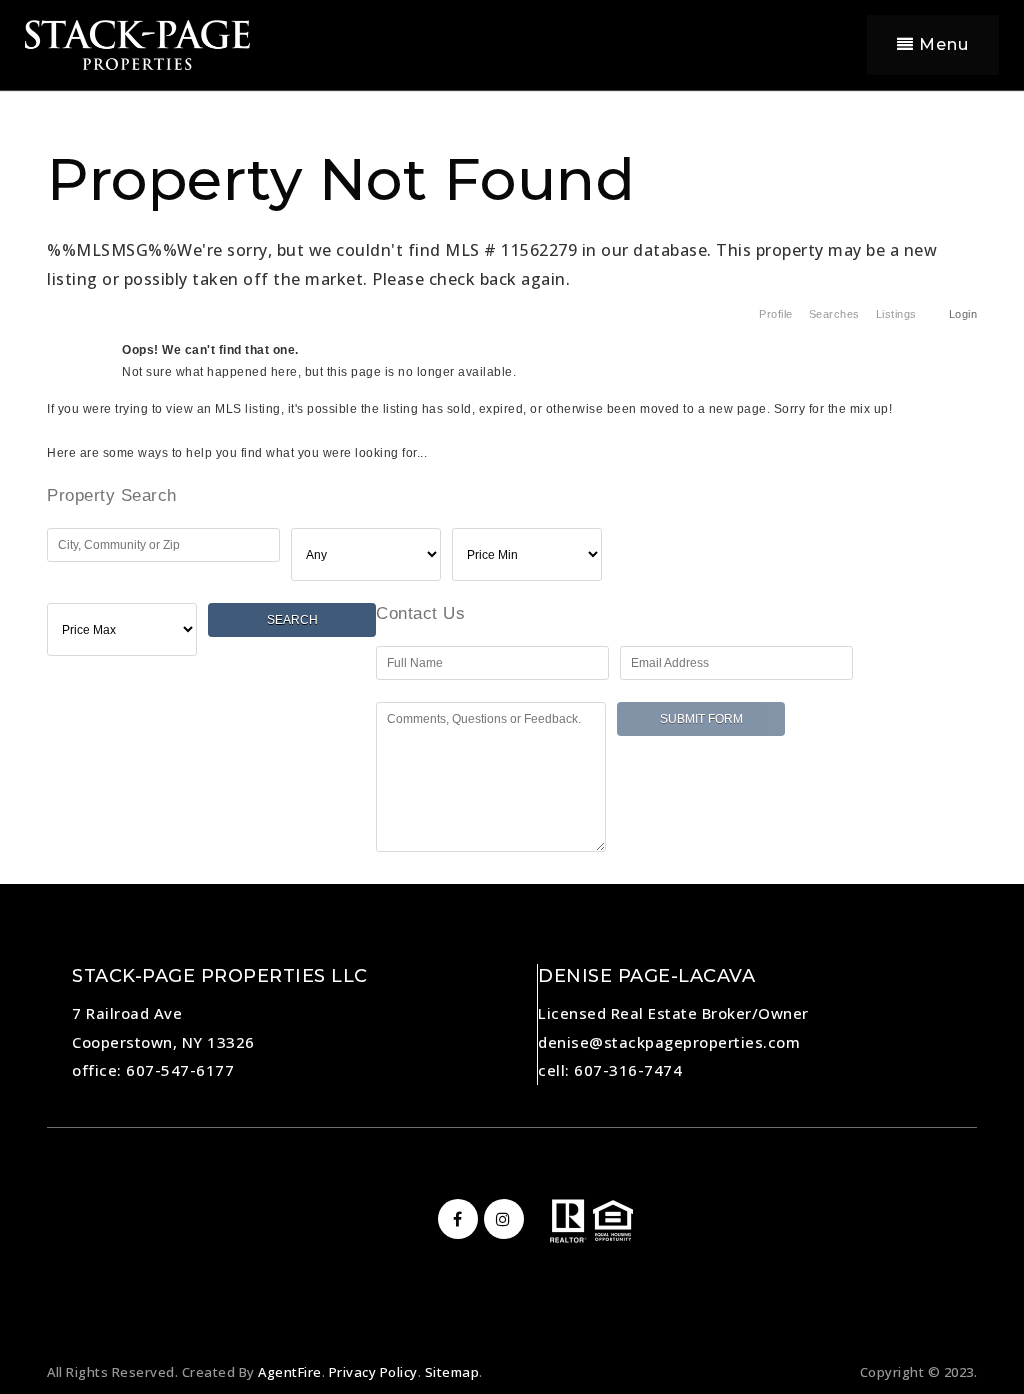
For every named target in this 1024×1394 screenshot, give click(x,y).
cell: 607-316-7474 (610, 1070)
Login (963, 314)
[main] (512, 437)
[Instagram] (501, 1219)
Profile (776, 314)
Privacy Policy (373, 1372)
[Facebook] (455, 1219)
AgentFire (290, 1372)
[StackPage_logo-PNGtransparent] (137, 43)
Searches (834, 314)
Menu (941, 44)
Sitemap (452, 1372)
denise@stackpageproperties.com (669, 1042)
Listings (896, 314)
